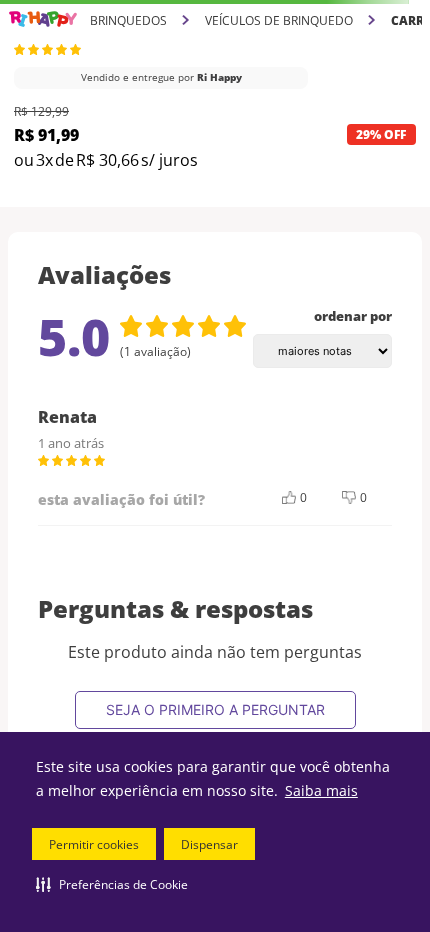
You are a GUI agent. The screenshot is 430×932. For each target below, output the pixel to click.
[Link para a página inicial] (43, 19)
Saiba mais (321, 790)
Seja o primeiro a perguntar (215, 709)
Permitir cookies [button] (94, 844)
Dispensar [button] (209, 844)
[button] (112, 884)
